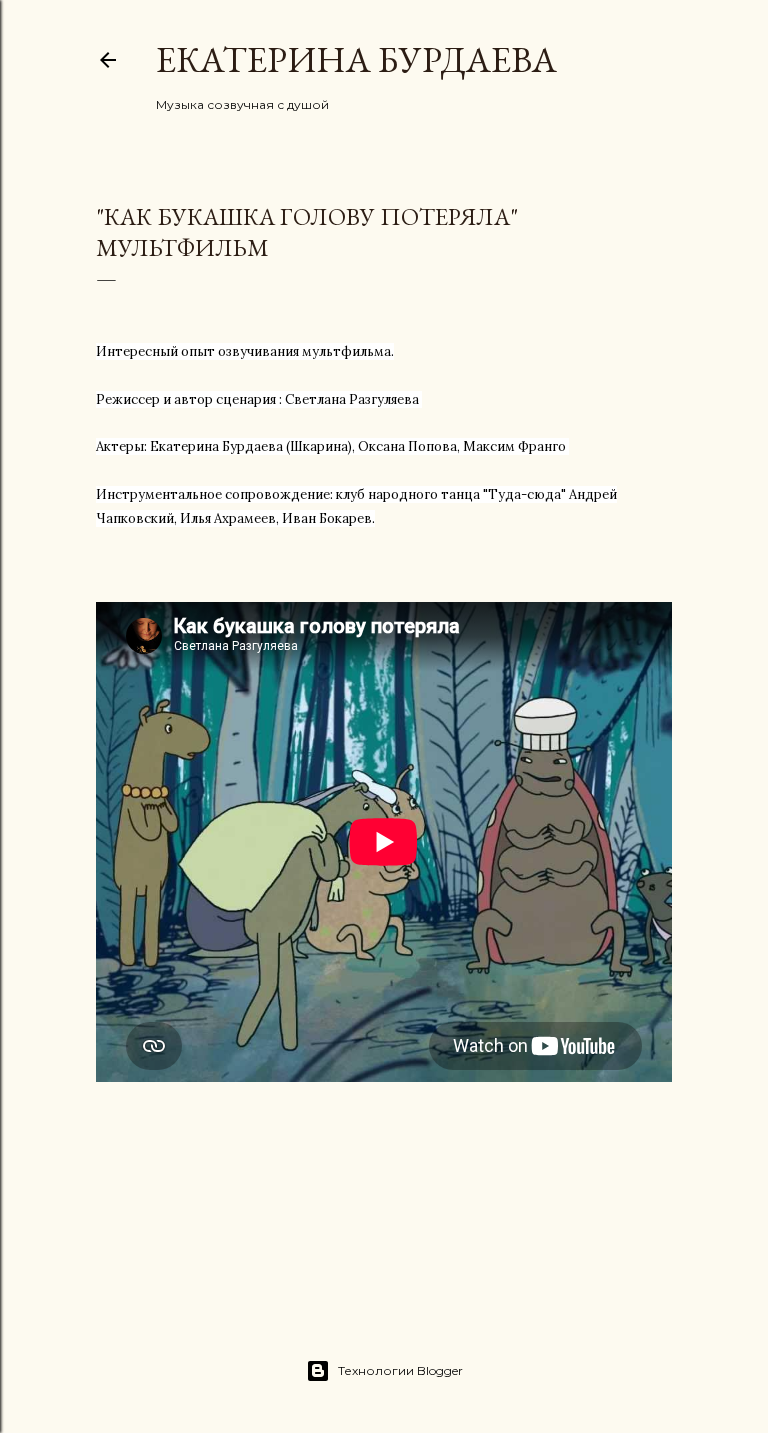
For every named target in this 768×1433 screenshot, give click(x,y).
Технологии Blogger (400, 1370)
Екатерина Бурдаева (356, 59)
